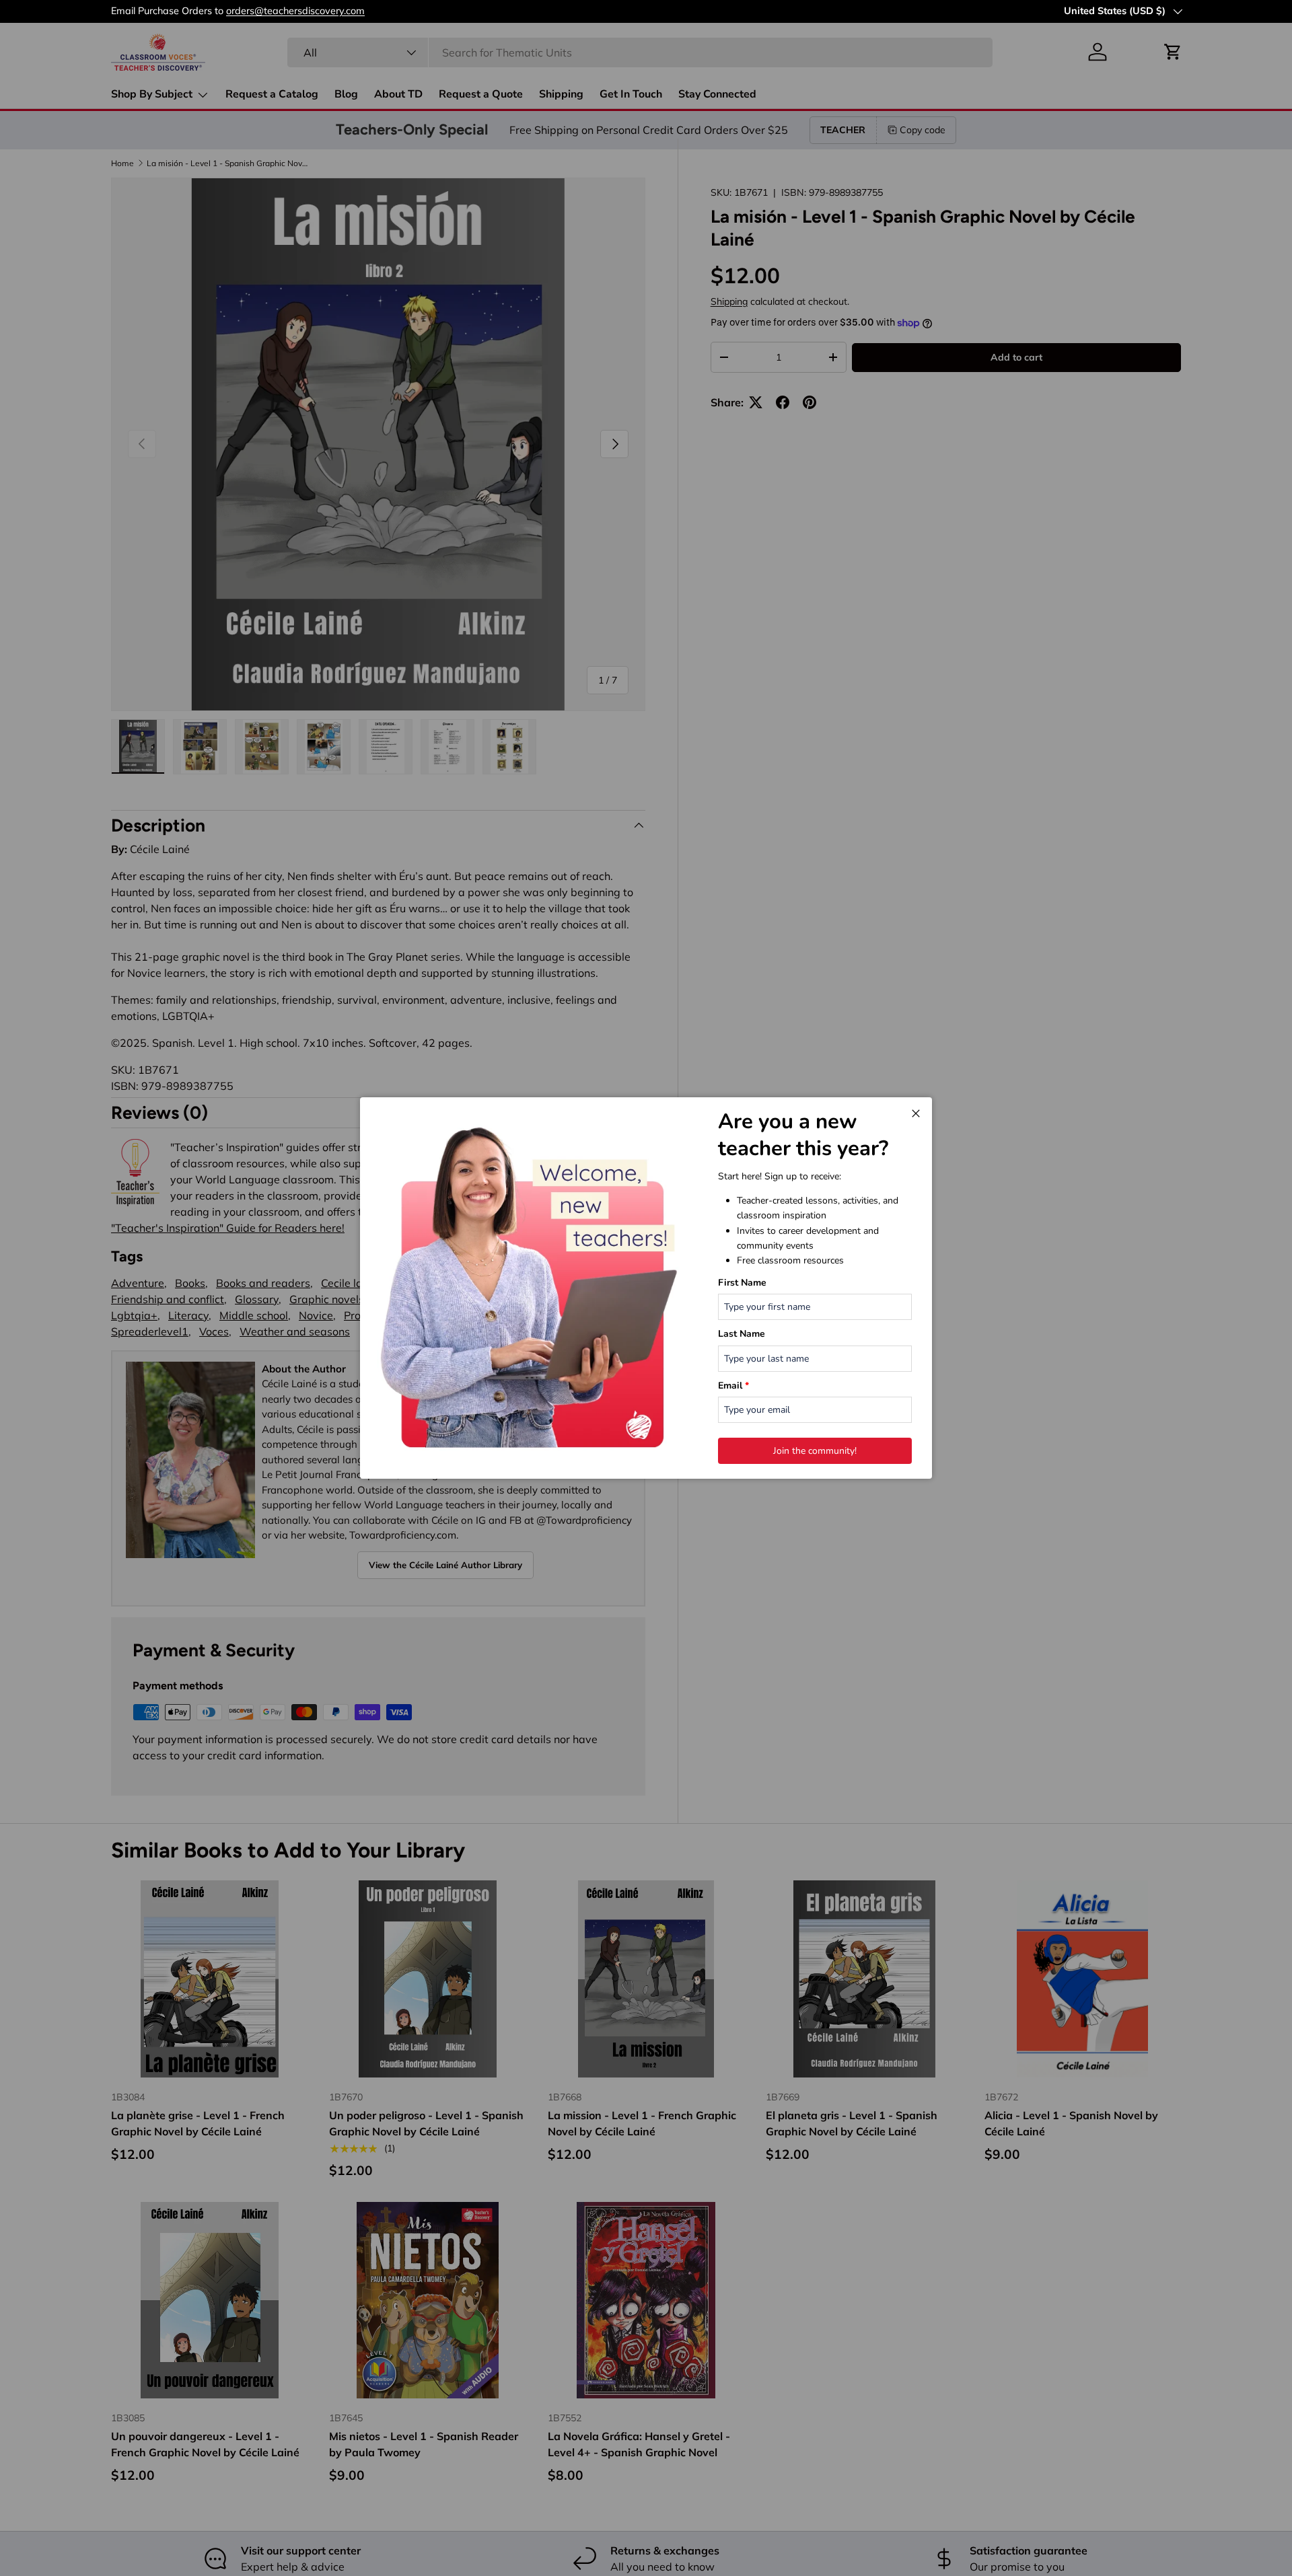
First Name (742, 1283)
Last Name (742, 1334)
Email (733, 1386)
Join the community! (815, 1451)
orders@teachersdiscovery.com (295, 11)
